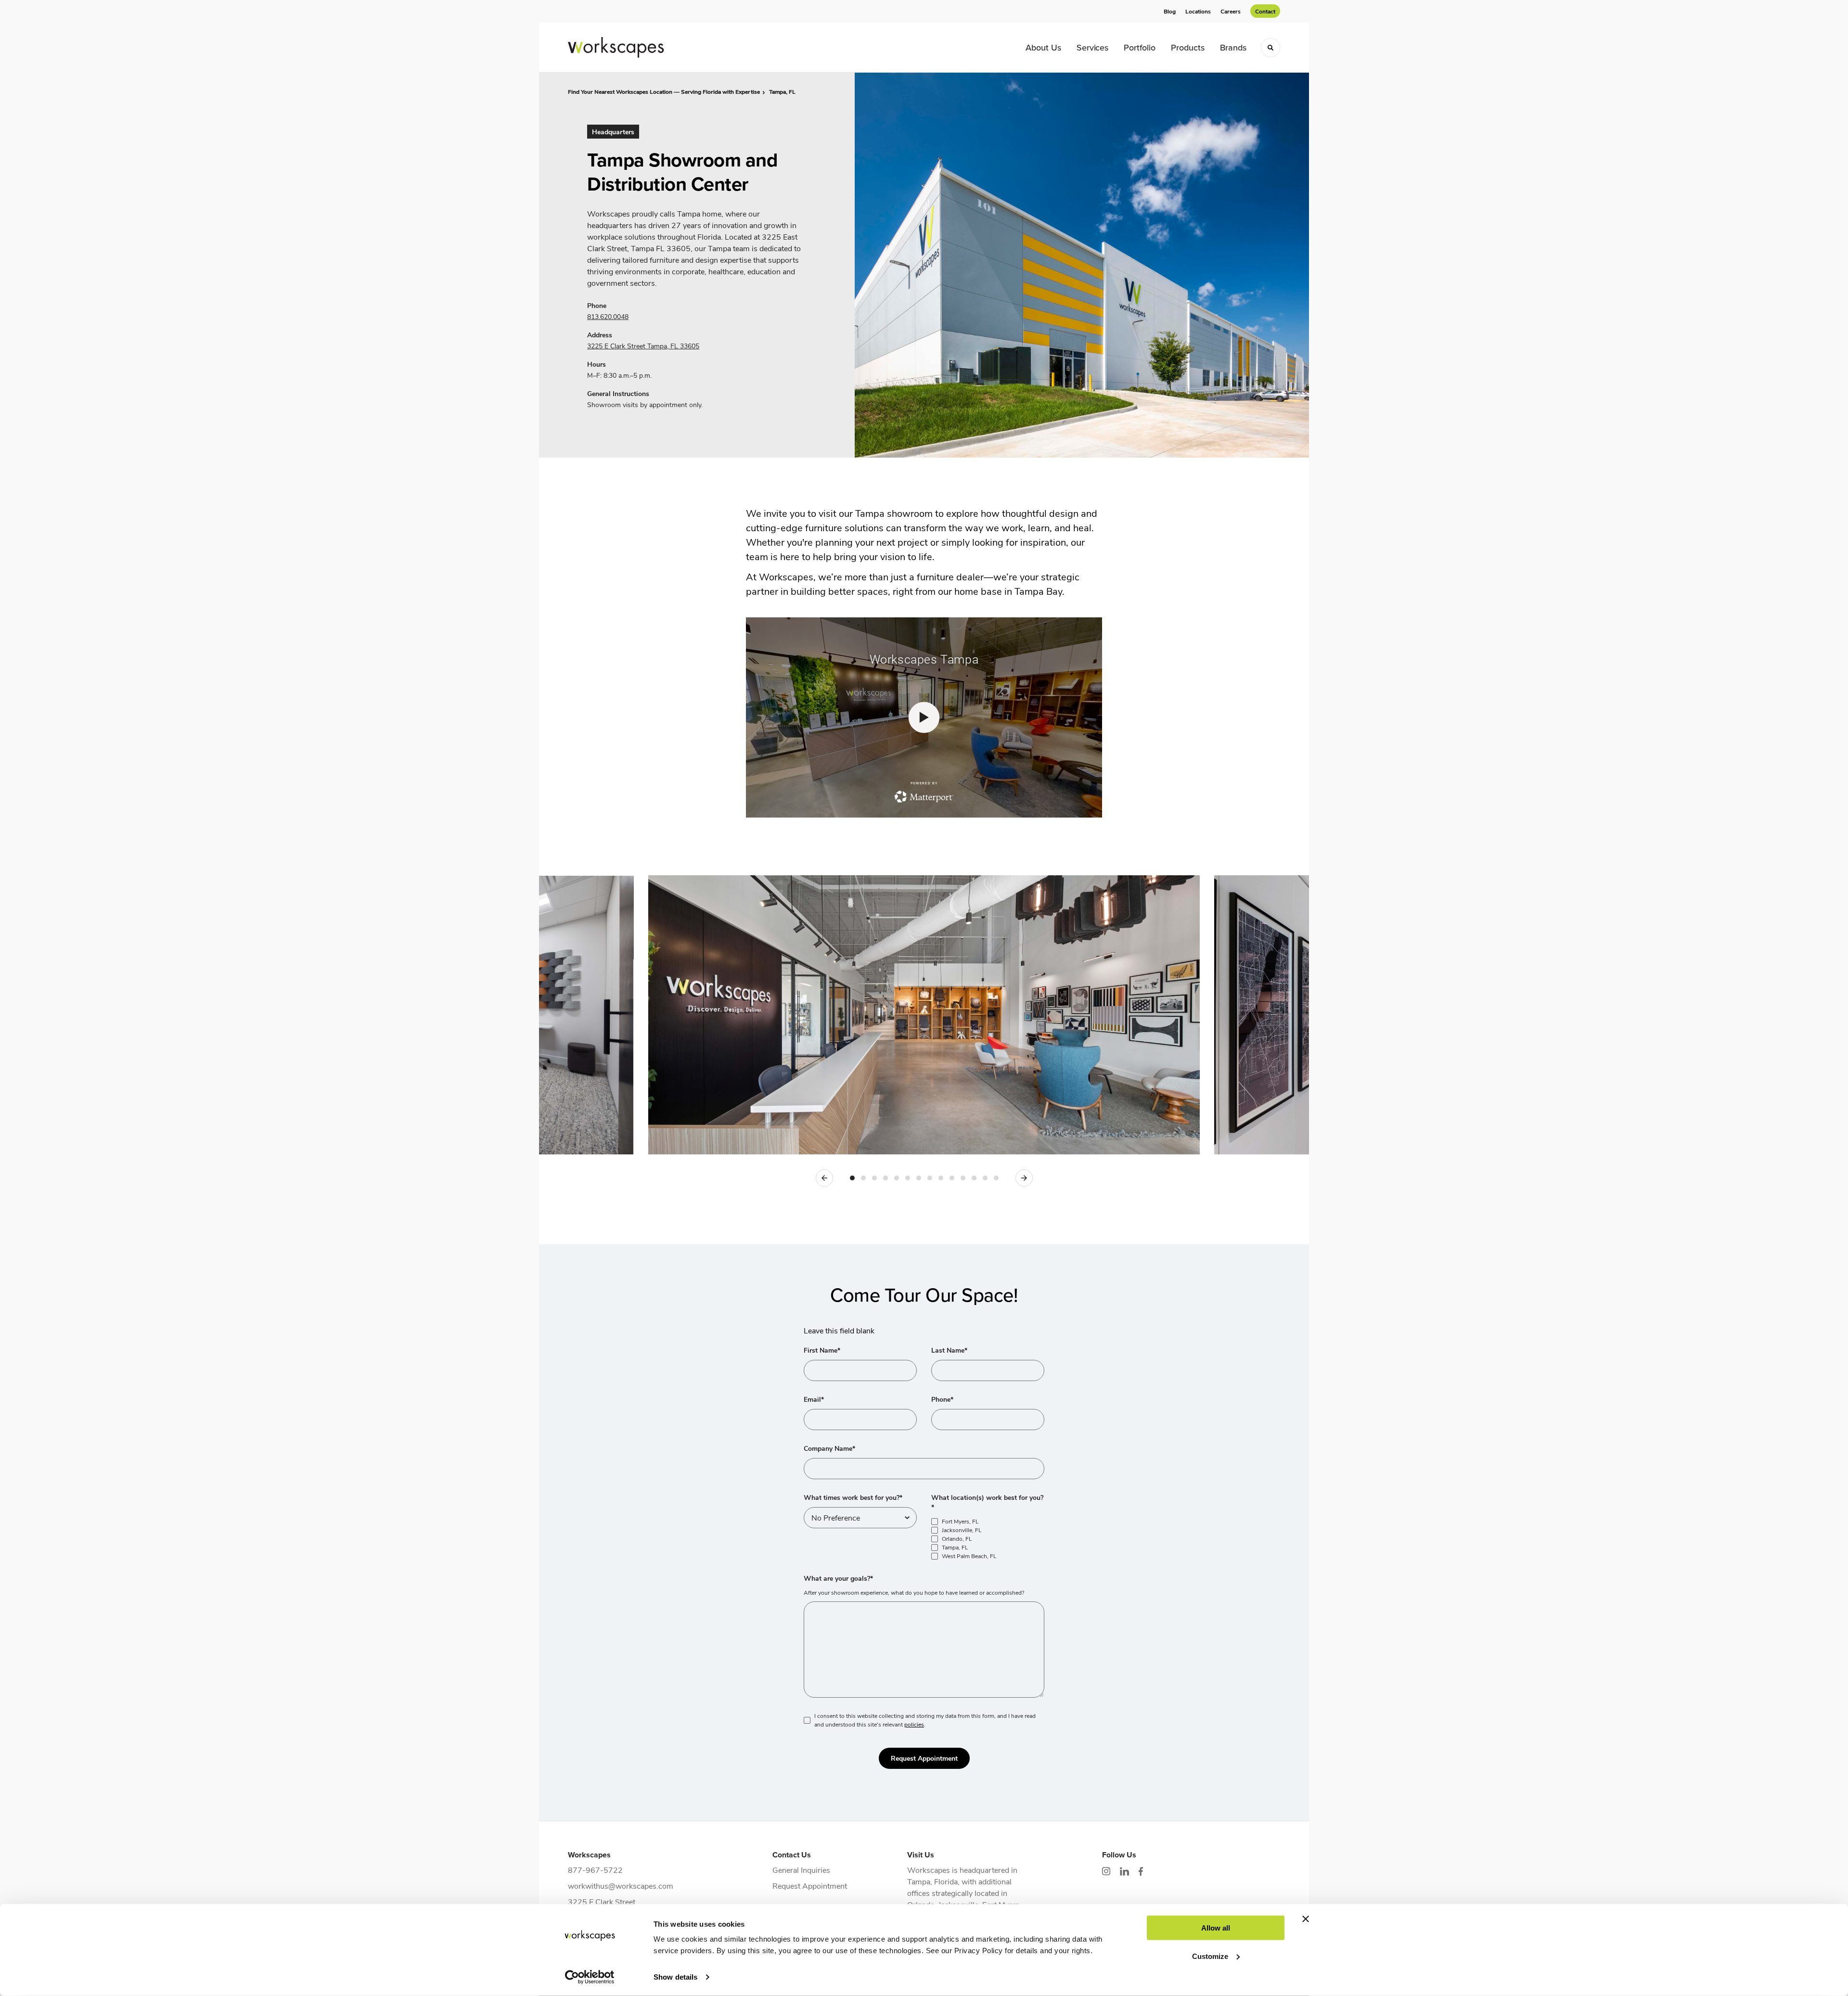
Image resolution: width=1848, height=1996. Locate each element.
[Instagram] (1106, 1871)
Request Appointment (924, 1758)
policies (914, 1724)
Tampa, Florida (932, 1881)
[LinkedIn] (1124, 1871)
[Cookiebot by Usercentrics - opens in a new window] (590, 1977)
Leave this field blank (839, 1330)
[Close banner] (1306, 1919)
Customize (1210, 1956)
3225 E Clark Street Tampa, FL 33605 (643, 346)
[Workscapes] (616, 47)
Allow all (1216, 1928)
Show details (675, 1977)
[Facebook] (1141, 1871)
